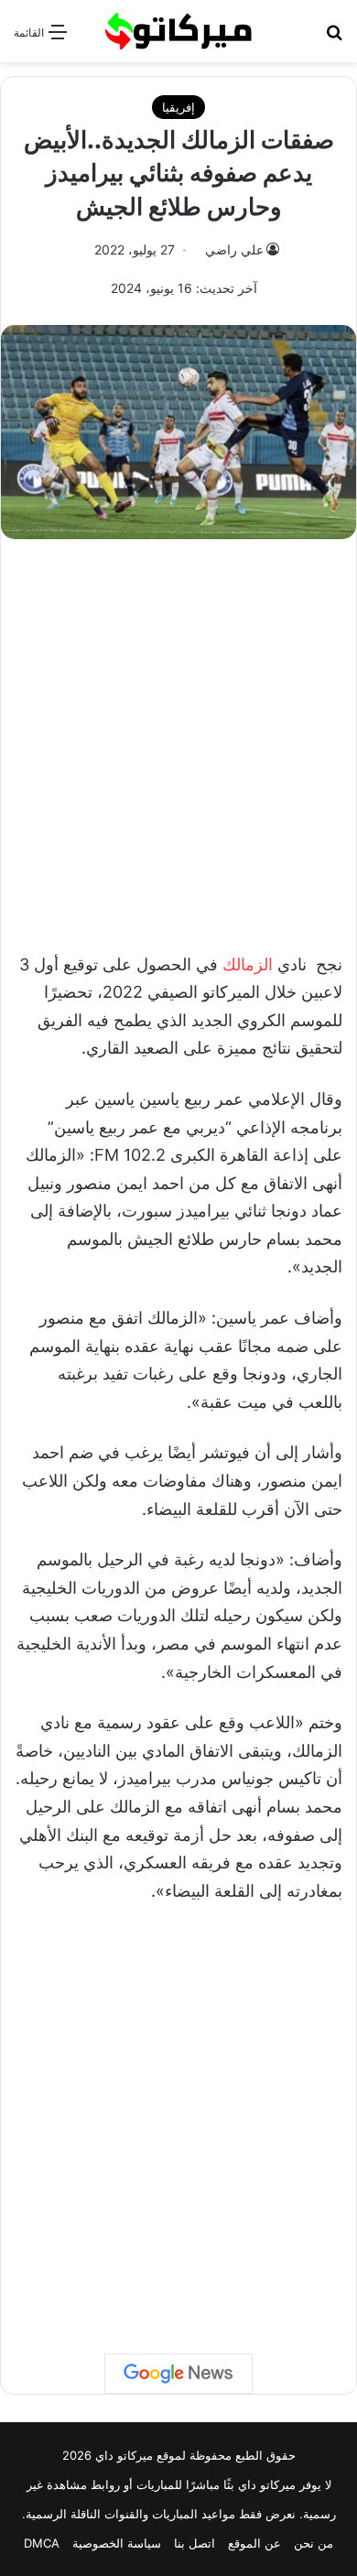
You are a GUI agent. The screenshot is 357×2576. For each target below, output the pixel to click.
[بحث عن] (334, 38)
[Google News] (178, 2374)
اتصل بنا (195, 2543)
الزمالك (248, 964)
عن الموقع (254, 2543)
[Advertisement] (178, 736)
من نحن (314, 2543)
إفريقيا (178, 107)
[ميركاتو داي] (178, 31)
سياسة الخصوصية (117, 2543)
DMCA (42, 2543)
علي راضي (234, 249)
